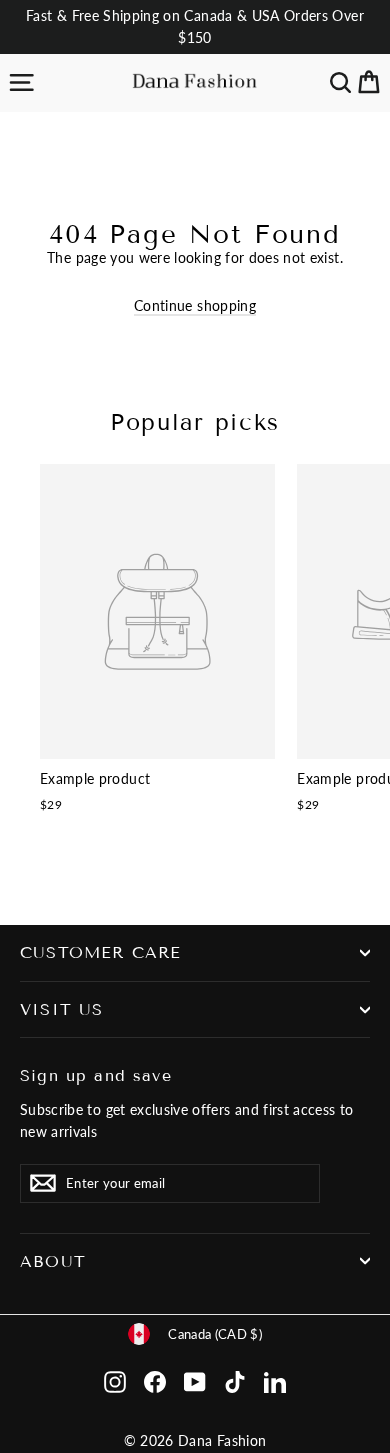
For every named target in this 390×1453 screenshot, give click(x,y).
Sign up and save (96, 1075)
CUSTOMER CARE (100, 952)
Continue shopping (195, 305)
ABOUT (53, 1261)
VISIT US (61, 1009)
